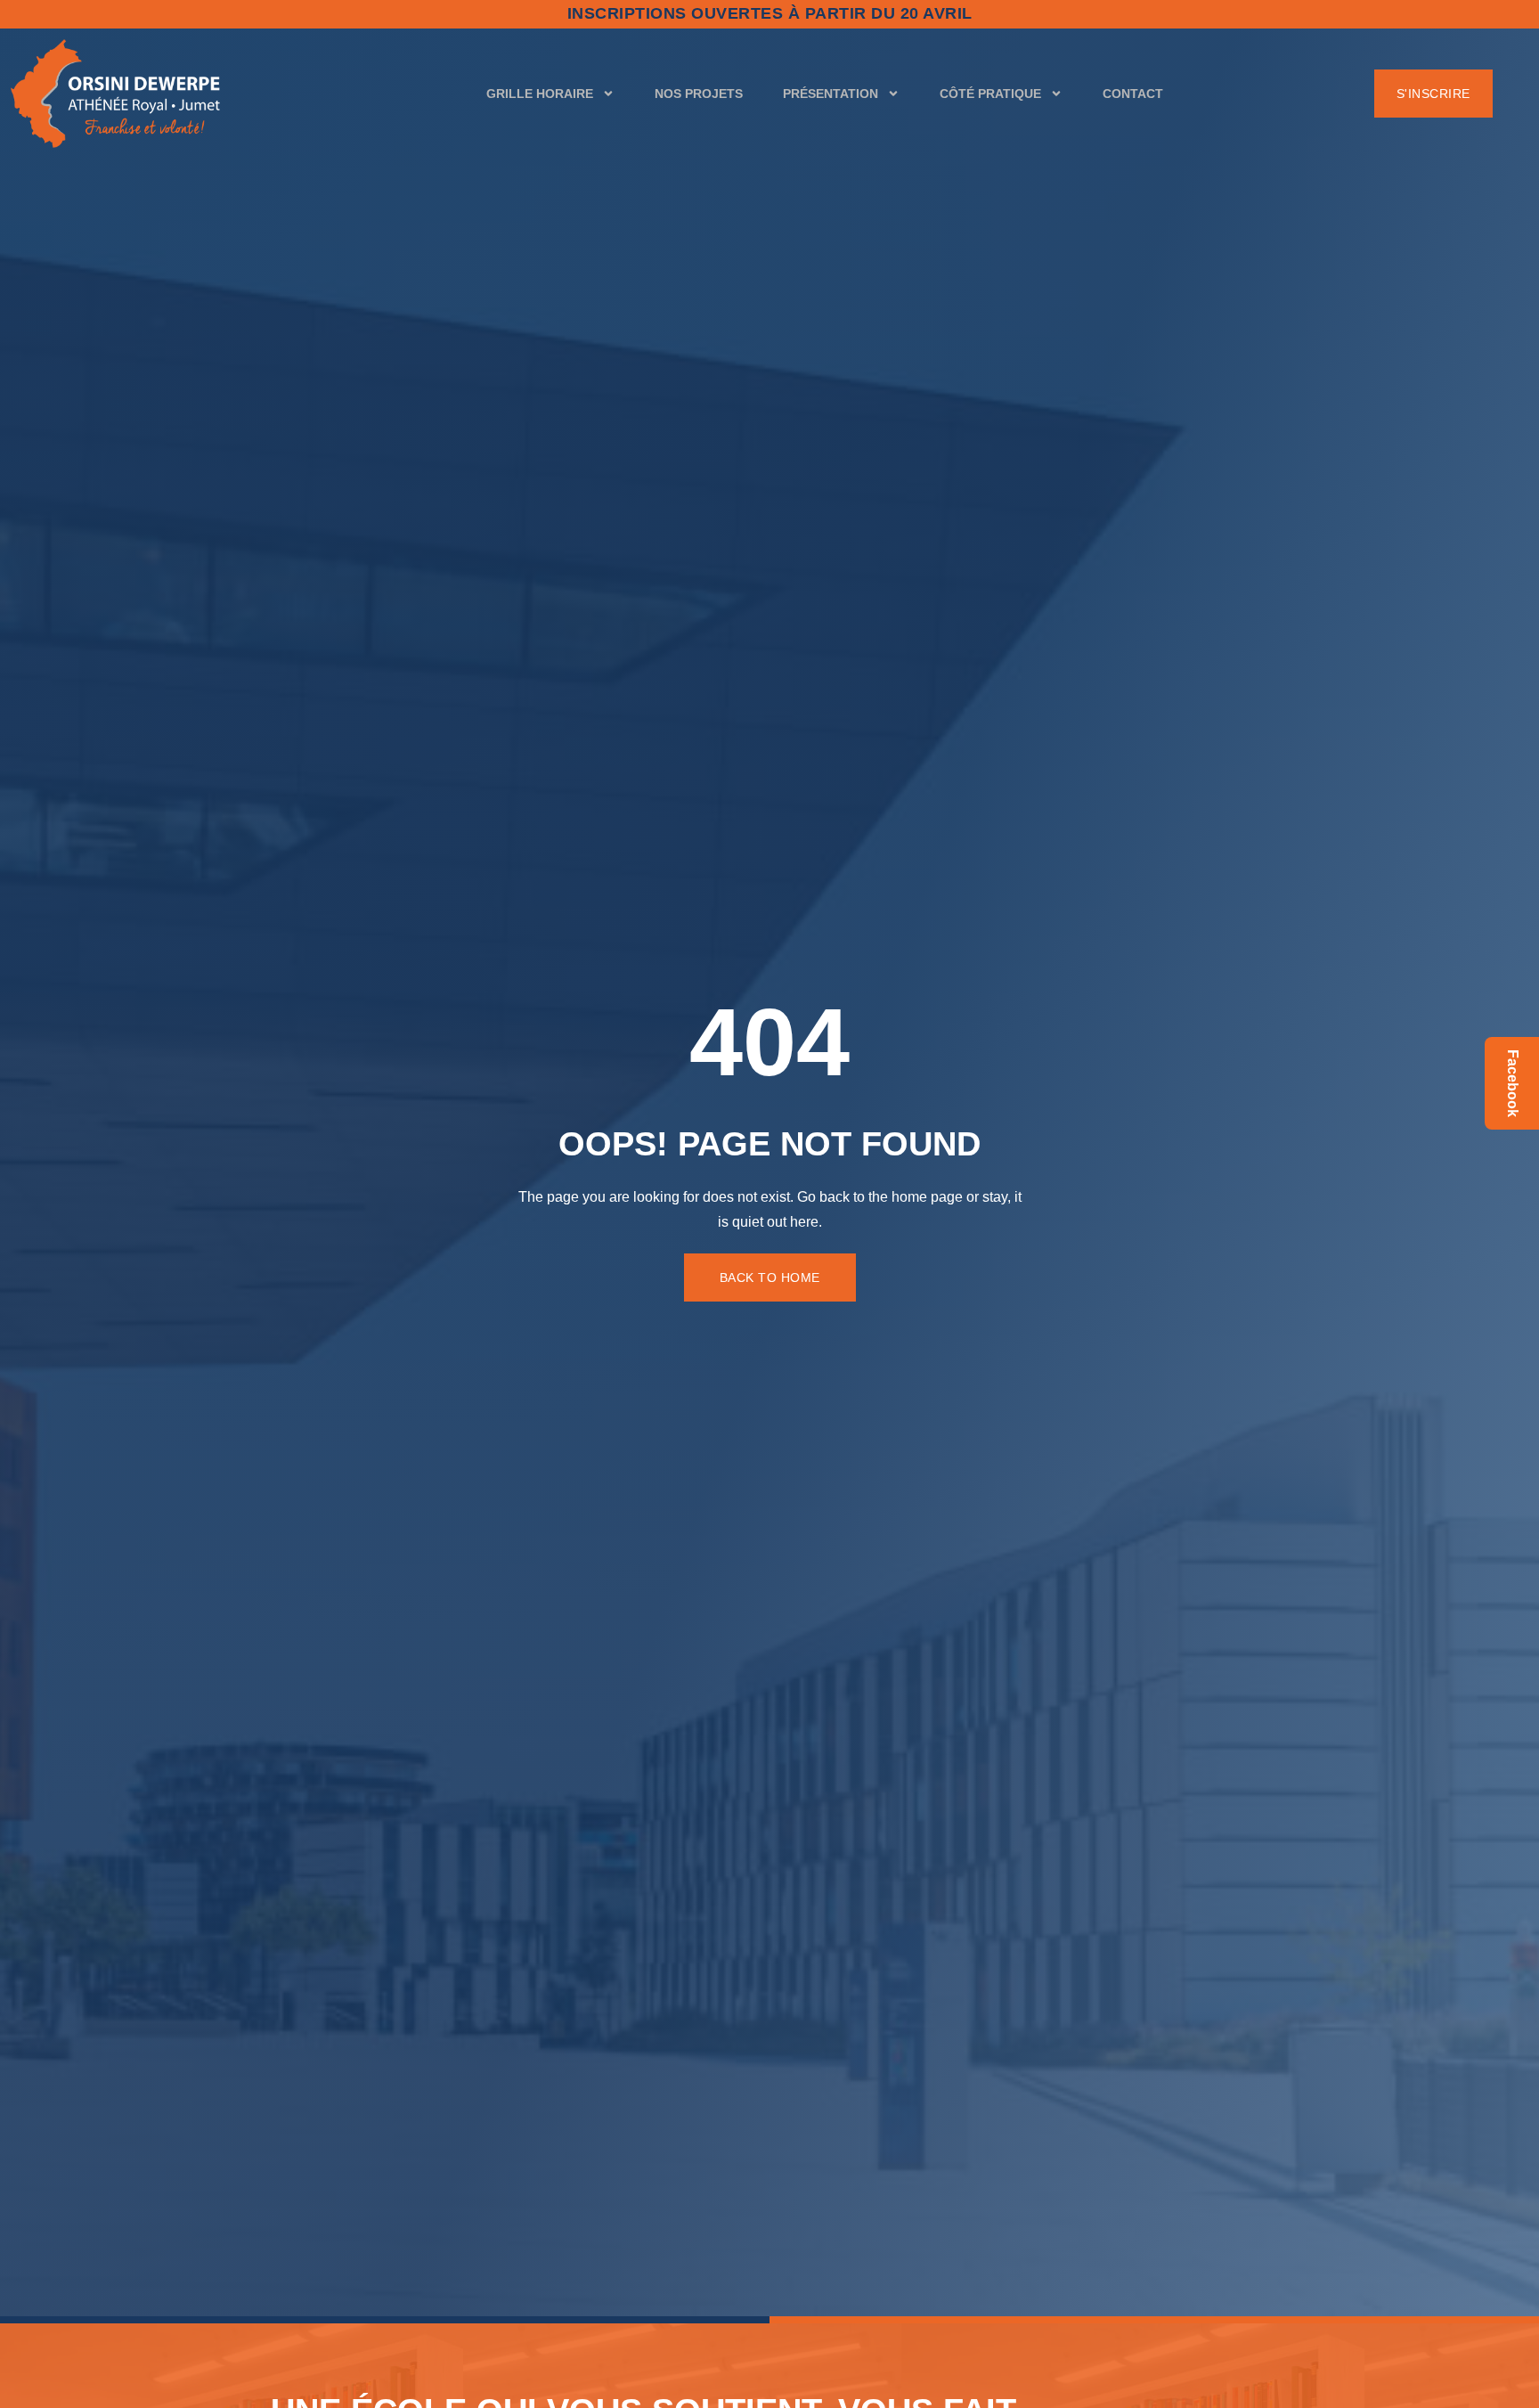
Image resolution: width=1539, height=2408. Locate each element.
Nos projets (699, 94)
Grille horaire (540, 94)
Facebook (1513, 1083)
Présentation (831, 94)
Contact (1133, 94)
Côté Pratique (990, 94)
